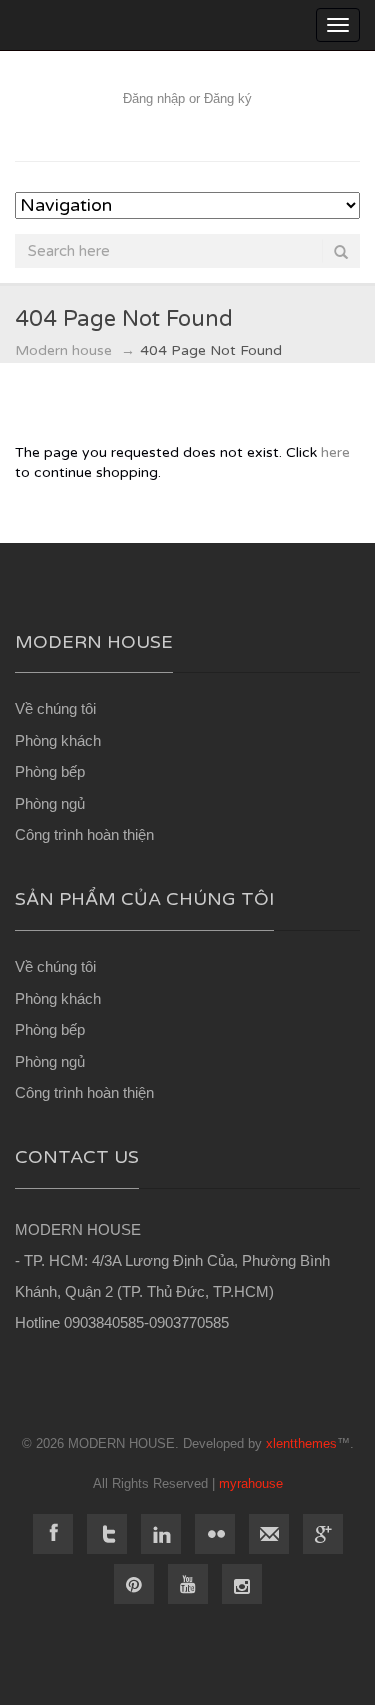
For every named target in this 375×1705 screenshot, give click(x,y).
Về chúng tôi (55, 708)
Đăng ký (228, 98)
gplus (323, 1534)
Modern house (63, 350)
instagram (242, 1584)
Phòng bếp (50, 771)
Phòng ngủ (50, 803)
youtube (188, 1584)
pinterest (134, 1584)
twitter (107, 1534)
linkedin (161, 1534)
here (335, 452)
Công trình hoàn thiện (84, 834)
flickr (215, 1534)
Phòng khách (58, 740)
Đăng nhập (154, 98)
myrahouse (251, 1483)
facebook (53, 1534)
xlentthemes (301, 1443)
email (269, 1534)
